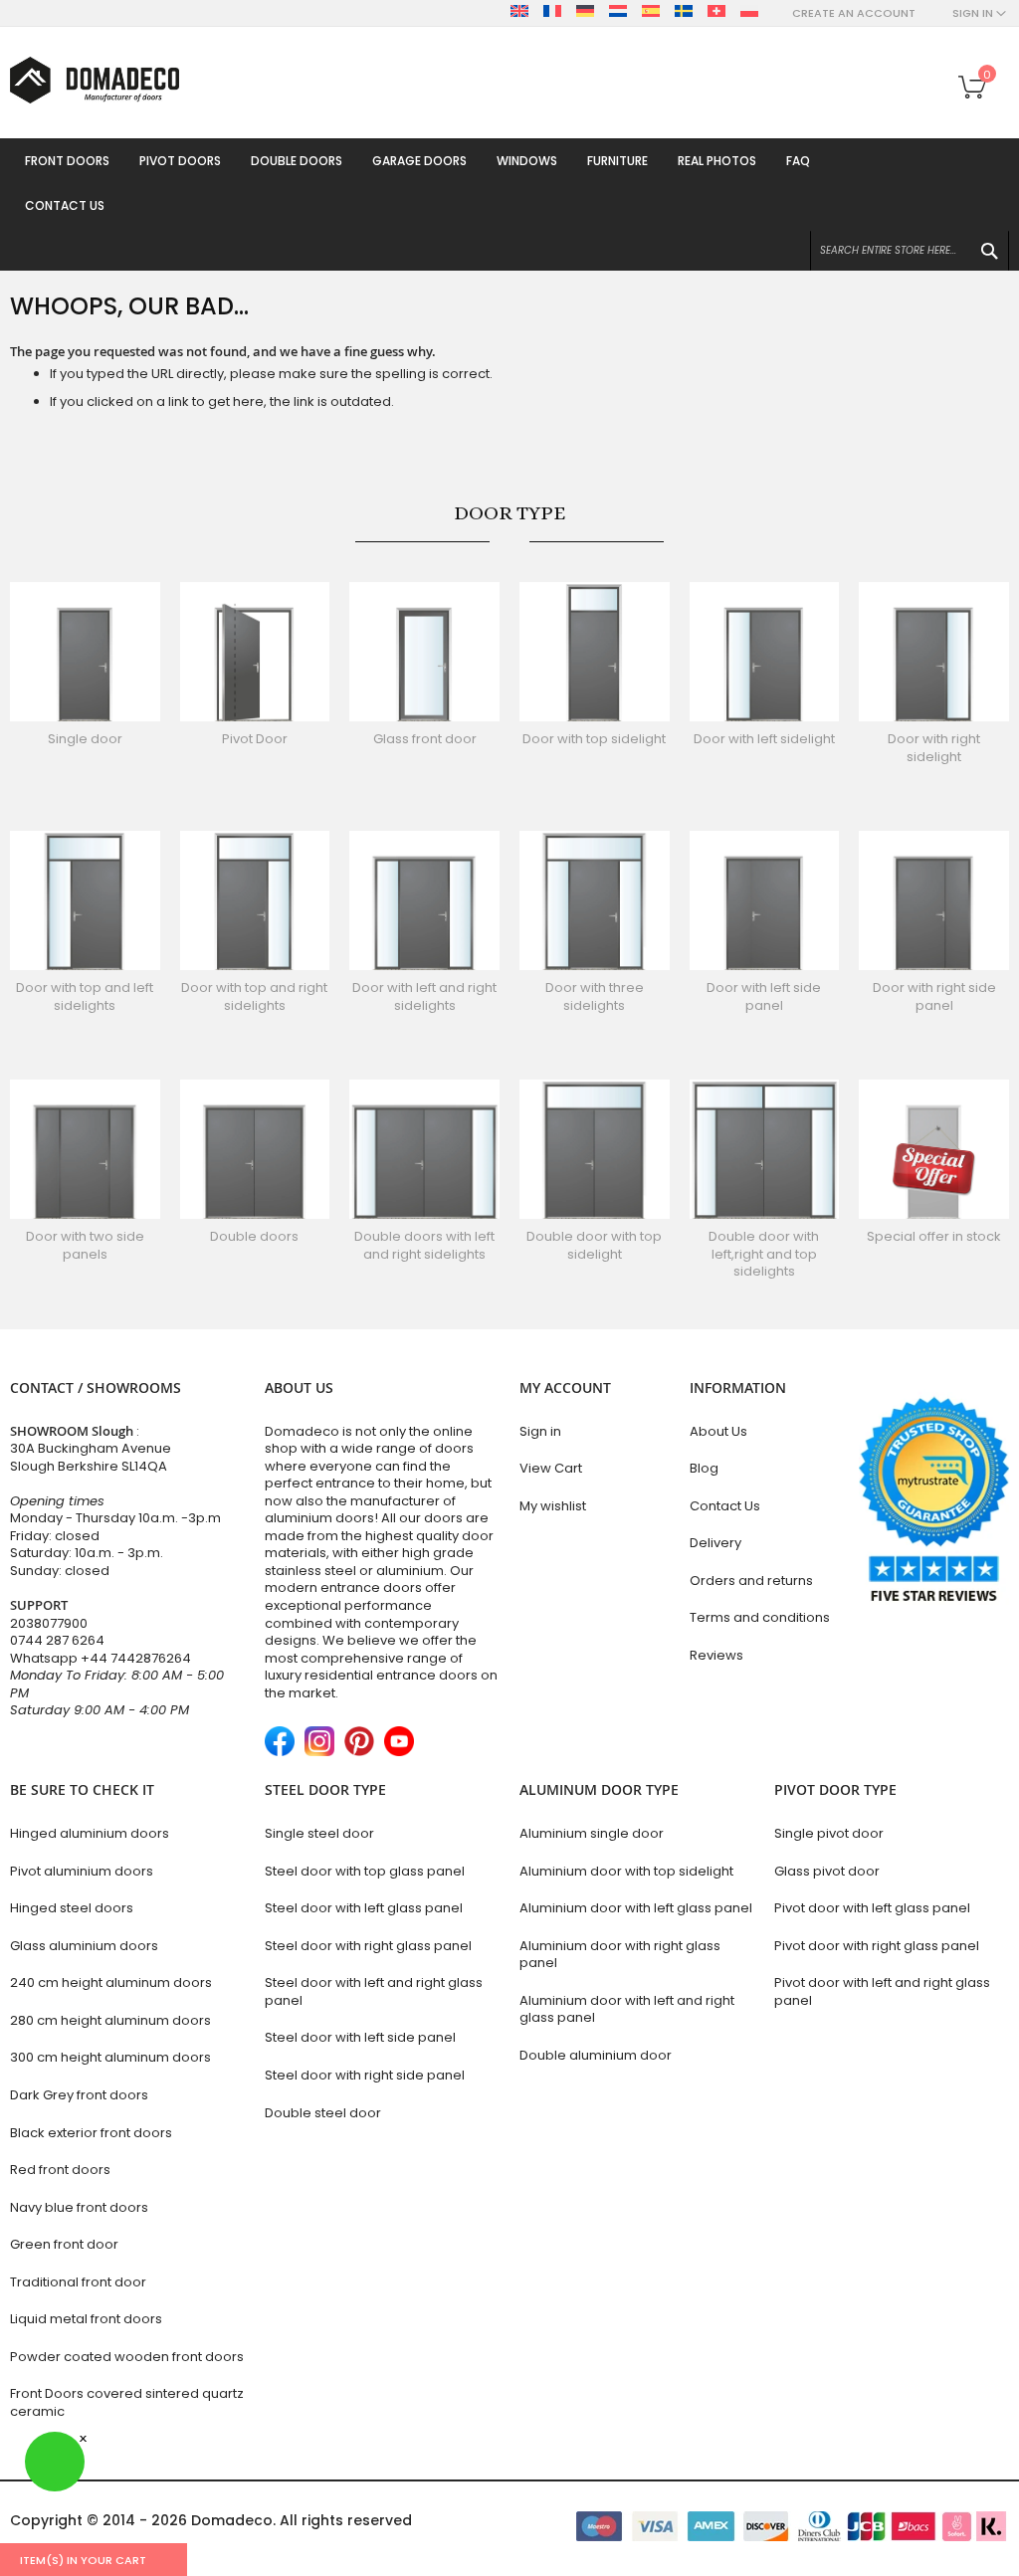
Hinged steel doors (72, 1908)
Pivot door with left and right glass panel (882, 1991)
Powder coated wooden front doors (127, 2357)
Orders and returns (751, 1581)
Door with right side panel (934, 996)
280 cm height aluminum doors (110, 2020)
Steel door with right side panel (365, 2075)
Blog (704, 1468)
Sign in (540, 1431)
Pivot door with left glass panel (872, 1908)
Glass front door (425, 739)
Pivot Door (255, 739)
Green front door (64, 2244)
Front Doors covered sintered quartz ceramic (127, 2402)
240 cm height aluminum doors (111, 1982)
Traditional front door (78, 2282)
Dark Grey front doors (79, 2095)
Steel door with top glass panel (365, 1871)
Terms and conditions (760, 1617)
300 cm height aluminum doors (110, 2057)
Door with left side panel (764, 996)
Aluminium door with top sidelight (626, 1871)
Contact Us (725, 1506)
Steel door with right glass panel (368, 1946)
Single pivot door (829, 1833)
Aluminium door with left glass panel (636, 1908)
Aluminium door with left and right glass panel (627, 2009)
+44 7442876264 (136, 1658)
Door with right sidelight (934, 748)
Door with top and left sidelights (85, 996)
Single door (85, 739)
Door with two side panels (85, 1245)
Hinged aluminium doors (90, 1833)
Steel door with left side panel (360, 2037)
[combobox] (910, 251)
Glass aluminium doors (84, 1946)
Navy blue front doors (79, 2207)
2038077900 (49, 1623)
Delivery (715, 1543)
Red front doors (60, 2170)
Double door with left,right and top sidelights (764, 1254)
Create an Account (854, 13)
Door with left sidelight (764, 739)
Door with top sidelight (594, 739)
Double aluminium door (596, 2055)
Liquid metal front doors (86, 2319)
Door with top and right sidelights (254, 996)
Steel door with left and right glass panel (374, 1991)
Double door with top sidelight (594, 1245)
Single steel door (319, 1833)
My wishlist (553, 1506)
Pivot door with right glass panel (877, 1946)
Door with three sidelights (595, 996)
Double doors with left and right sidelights (424, 1245)
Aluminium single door (592, 1833)
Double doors (254, 1236)
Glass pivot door (827, 1871)
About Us (718, 1431)
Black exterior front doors (91, 2133)
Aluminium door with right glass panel (620, 1955)
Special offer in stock (934, 1236)
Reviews (716, 1655)
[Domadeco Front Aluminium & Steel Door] (95, 80)
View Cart (551, 1468)
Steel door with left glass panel (364, 1908)
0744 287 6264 (57, 1640)
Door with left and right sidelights (424, 996)
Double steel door (323, 2113)
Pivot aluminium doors (82, 1871)
